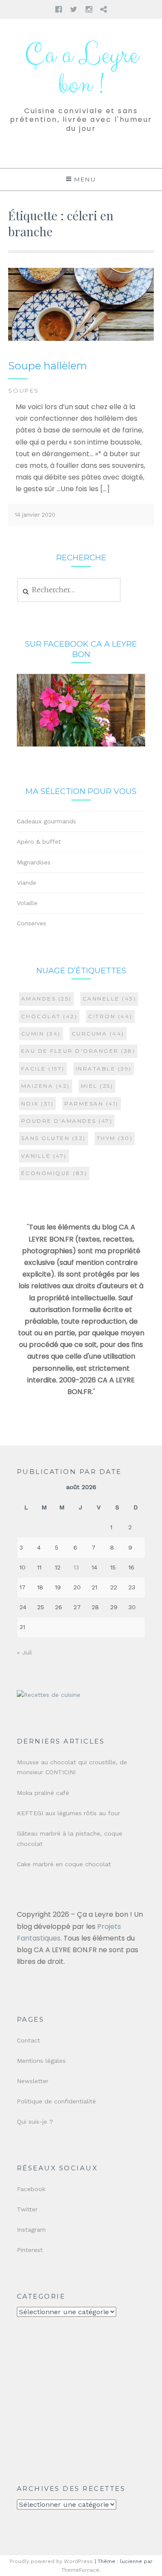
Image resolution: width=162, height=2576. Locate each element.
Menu (85, 179)
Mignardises (34, 862)
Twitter (27, 2209)
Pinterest (30, 2250)
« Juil (24, 1652)
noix (38, 1104)
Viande (27, 883)
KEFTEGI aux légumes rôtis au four (68, 1813)
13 (76, 1567)
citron (110, 1016)
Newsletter (33, 2081)
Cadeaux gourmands (46, 821)
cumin (41, 1034)
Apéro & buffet (39, 842)
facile (43, 1069)
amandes (46, 999)
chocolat (49, 1016)
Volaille (27, 903)
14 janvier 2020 (35, 515)
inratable (104, 1069)
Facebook (31, 2189)
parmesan (92, 1104)
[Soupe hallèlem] (81, 339)
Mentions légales (41, 2061)
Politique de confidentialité (56, 2101)
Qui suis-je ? (35, 2122)
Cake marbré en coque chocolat (64, 1864)
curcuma (98, 1034)
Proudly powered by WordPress (51, 2561)
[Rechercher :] (69, 590)
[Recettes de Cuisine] (49, 1695)
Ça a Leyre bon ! (81, 70)
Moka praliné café (43, 1793)
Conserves (32, 923)
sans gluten (54, 1138)
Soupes (24, 391)
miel (97, 1086)
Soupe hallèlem (48, 366)
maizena (46, 1086)
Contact (29, 2040)
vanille (44, 1156)
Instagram (31, 2230)
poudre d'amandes (67, 1121)
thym (115, 1138)
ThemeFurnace (80, 2570)
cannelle (110, 999)
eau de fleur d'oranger (78, 1051)
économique (54, 1173)
